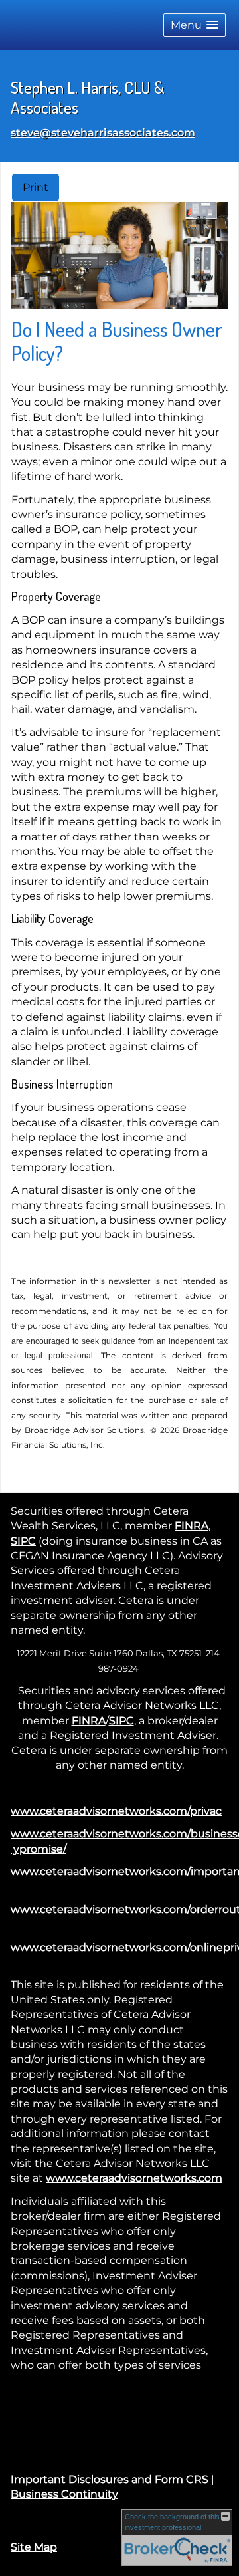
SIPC (23, 1541)
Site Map (34, 2547)
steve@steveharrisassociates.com (103, 133)
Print (36, 187)
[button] (195, 25)
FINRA (192, 1526)
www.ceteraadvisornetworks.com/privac (116, 1811)
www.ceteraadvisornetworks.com (134, 2178)
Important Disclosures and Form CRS (110, 2479)
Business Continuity (64, 2494)
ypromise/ (39, 1849)
